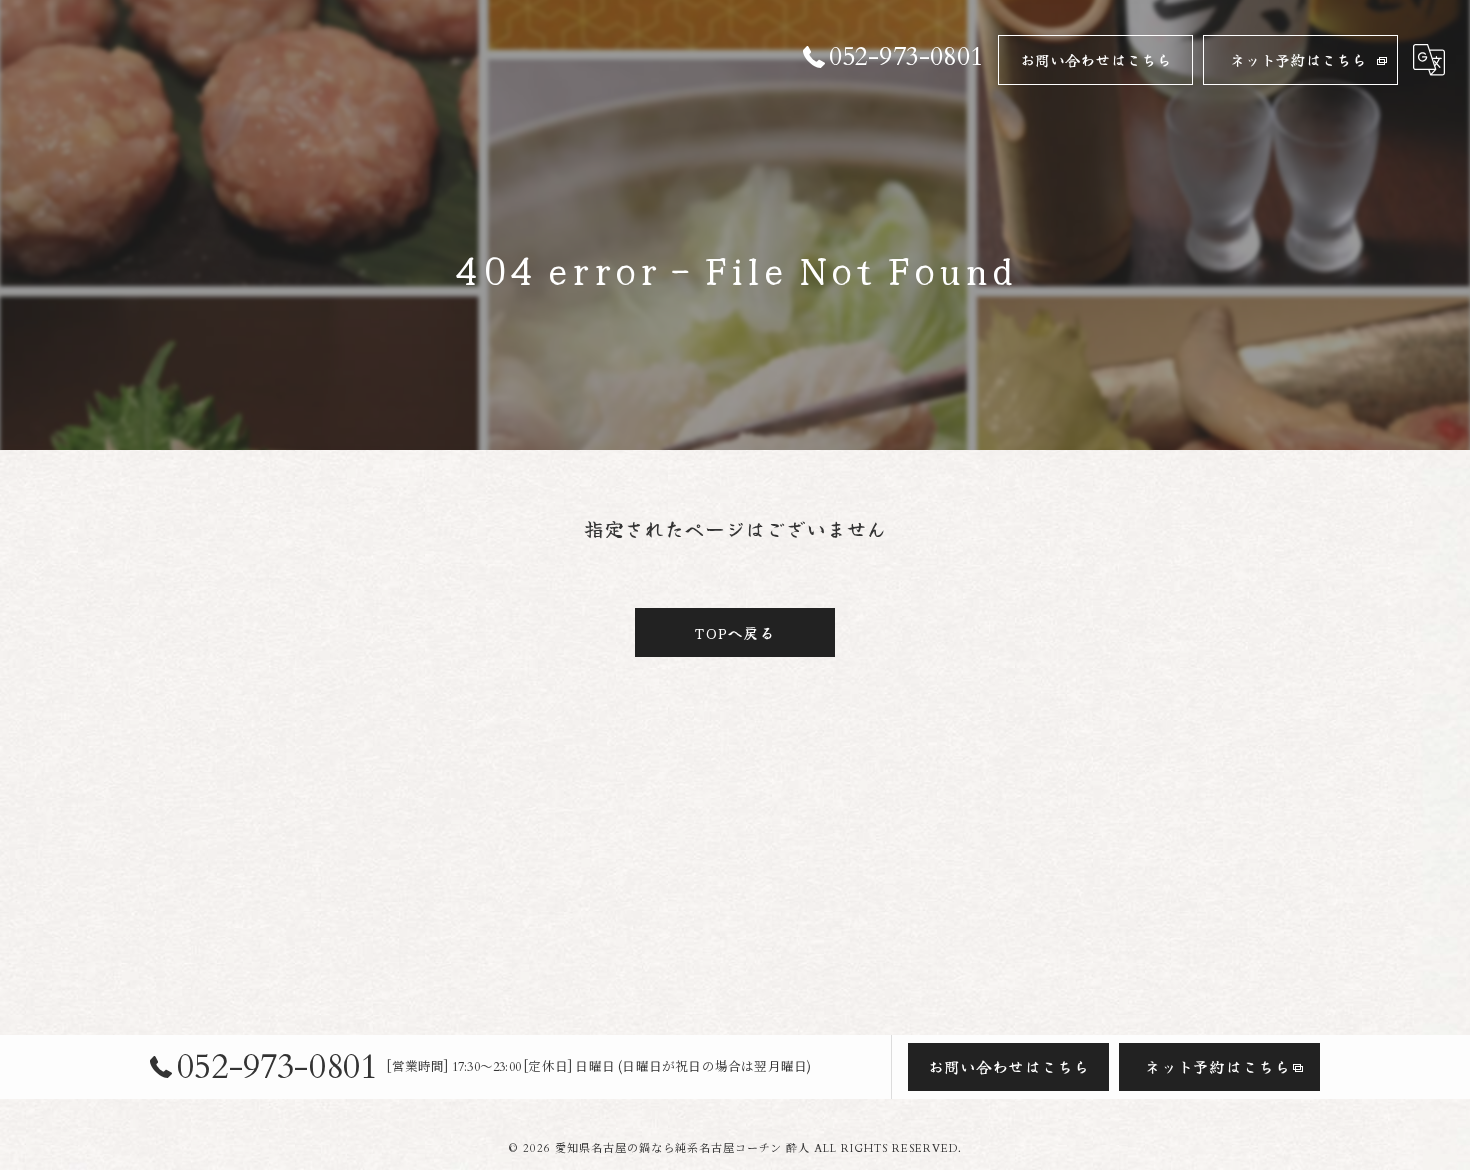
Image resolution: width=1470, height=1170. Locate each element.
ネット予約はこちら (1298, 59)
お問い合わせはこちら (1096, 59)
